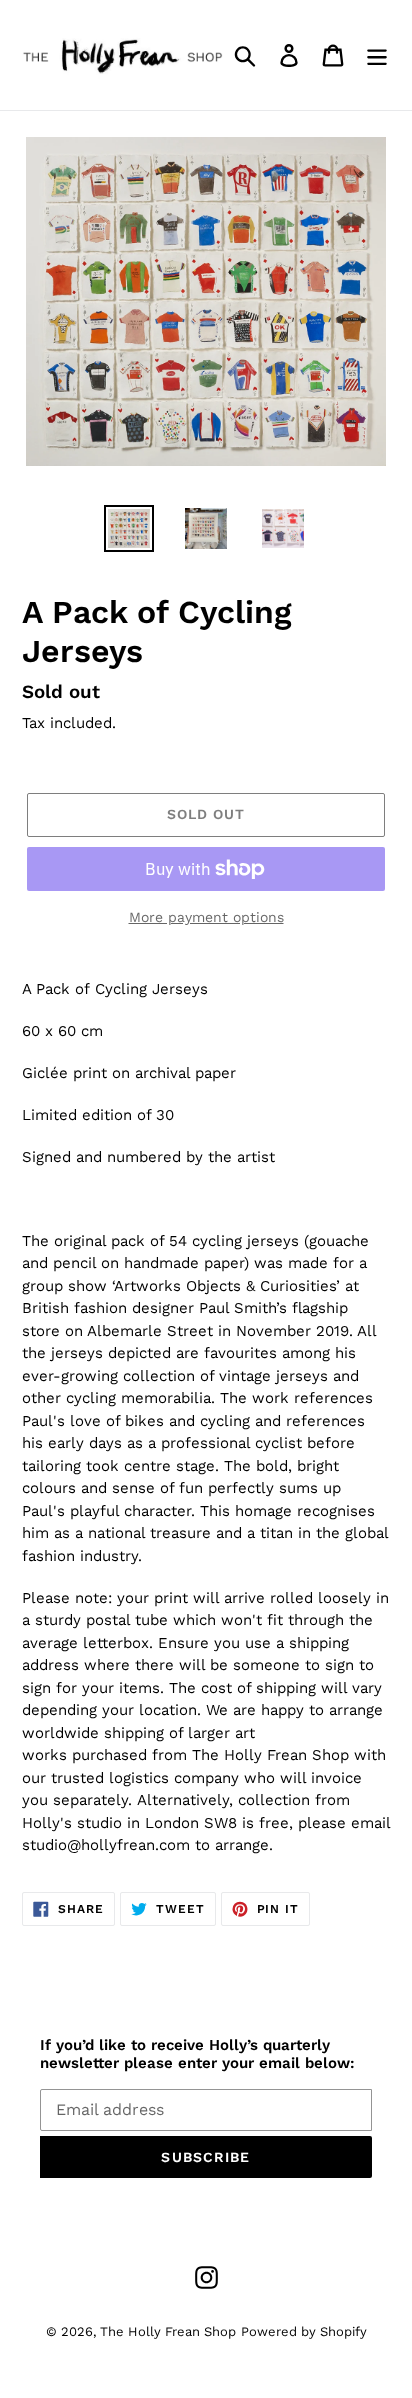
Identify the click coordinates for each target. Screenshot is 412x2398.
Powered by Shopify (304, 2331)
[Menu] (377, 55)
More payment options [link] (206, 917)
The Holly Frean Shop (168, 2331)
